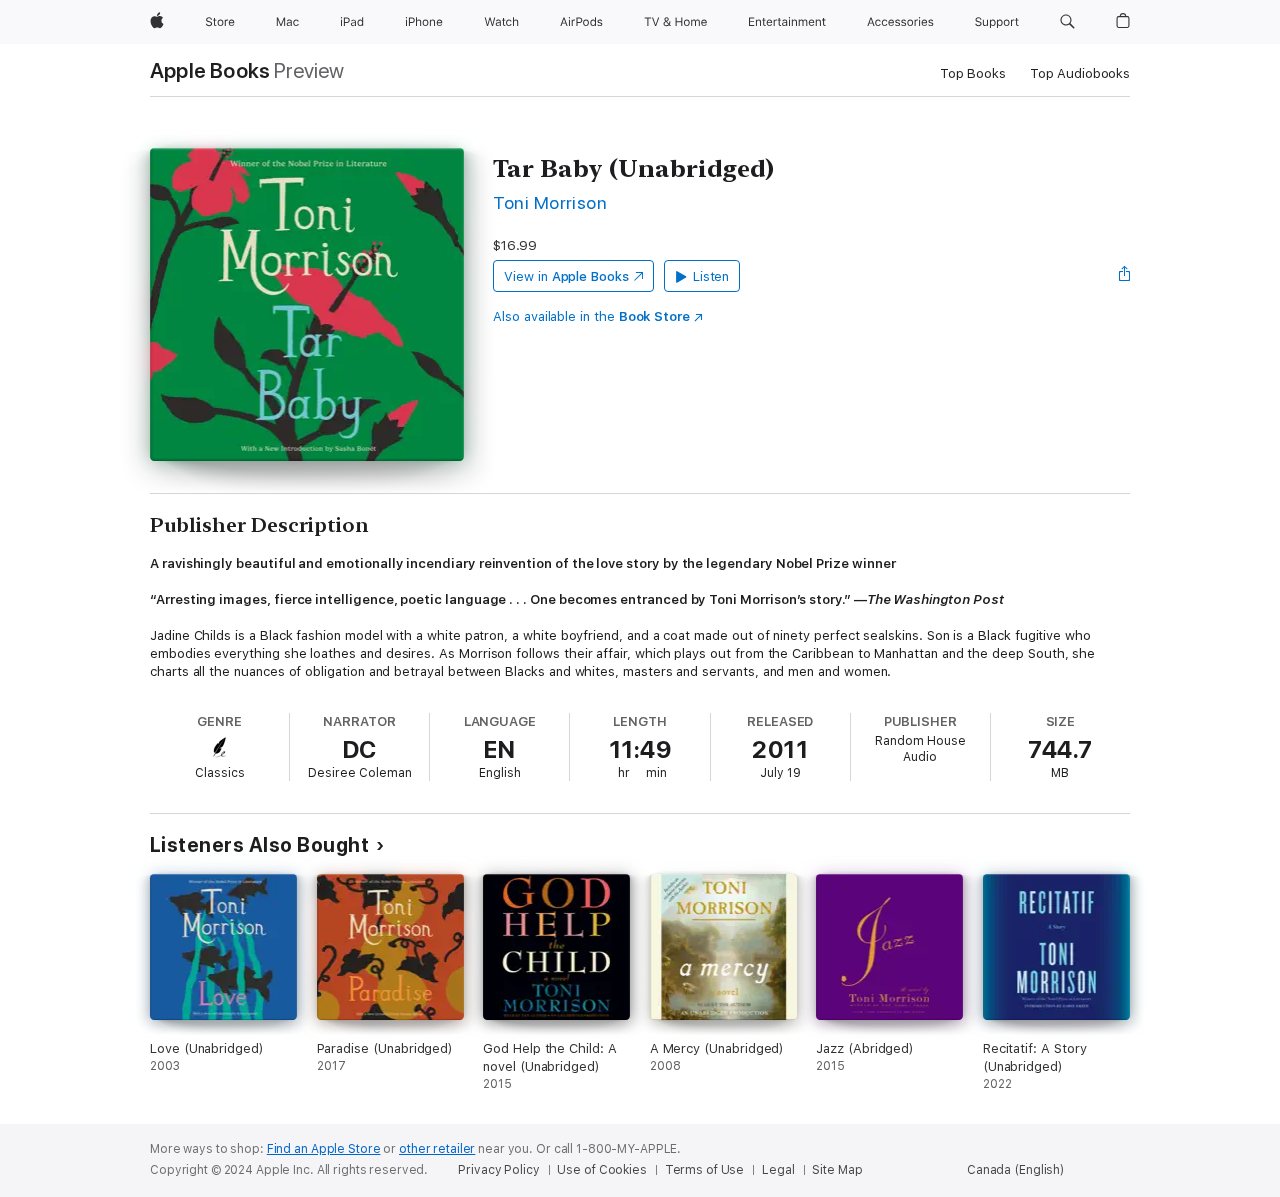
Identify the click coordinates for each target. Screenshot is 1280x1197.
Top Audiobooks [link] (1080, 73)
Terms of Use (705, 1170)
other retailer (437, 1149)
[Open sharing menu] (1125, 276)
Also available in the (591, 316)
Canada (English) (1015, 1170)
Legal (778, 1170)
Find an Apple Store (324, 1149)
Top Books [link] (973, 73)
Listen (711, 276)
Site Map (837, 1170)
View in (566, 276)
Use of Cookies (601, 1170)
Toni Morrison (550, 202)
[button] (1067, 22)
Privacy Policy (498, 1170)
